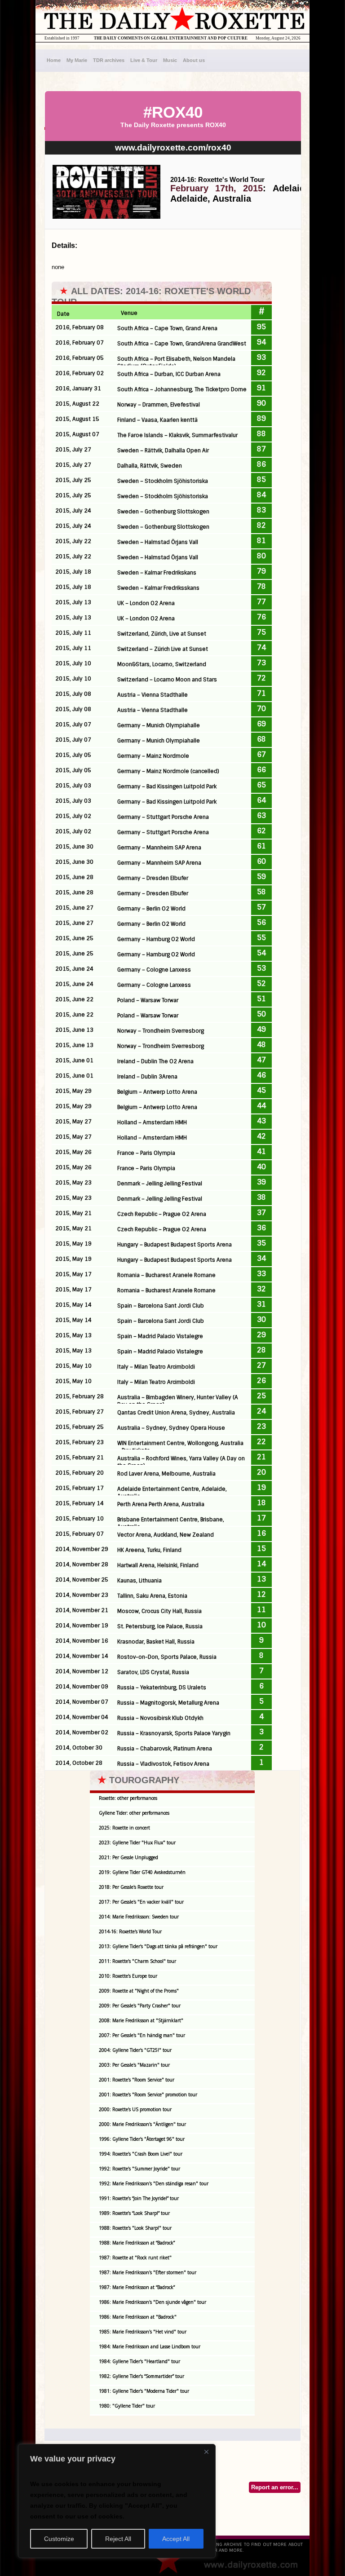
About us (194, 60)
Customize (59, 2539)
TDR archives (109, 60)
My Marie (77, 60)
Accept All (176, 2539)
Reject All (118, 2539)
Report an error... (275, 2487)
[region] (117, 2501)
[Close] (206, 2452)
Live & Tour (144, 60)
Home (54, 60)
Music (170, 60)
